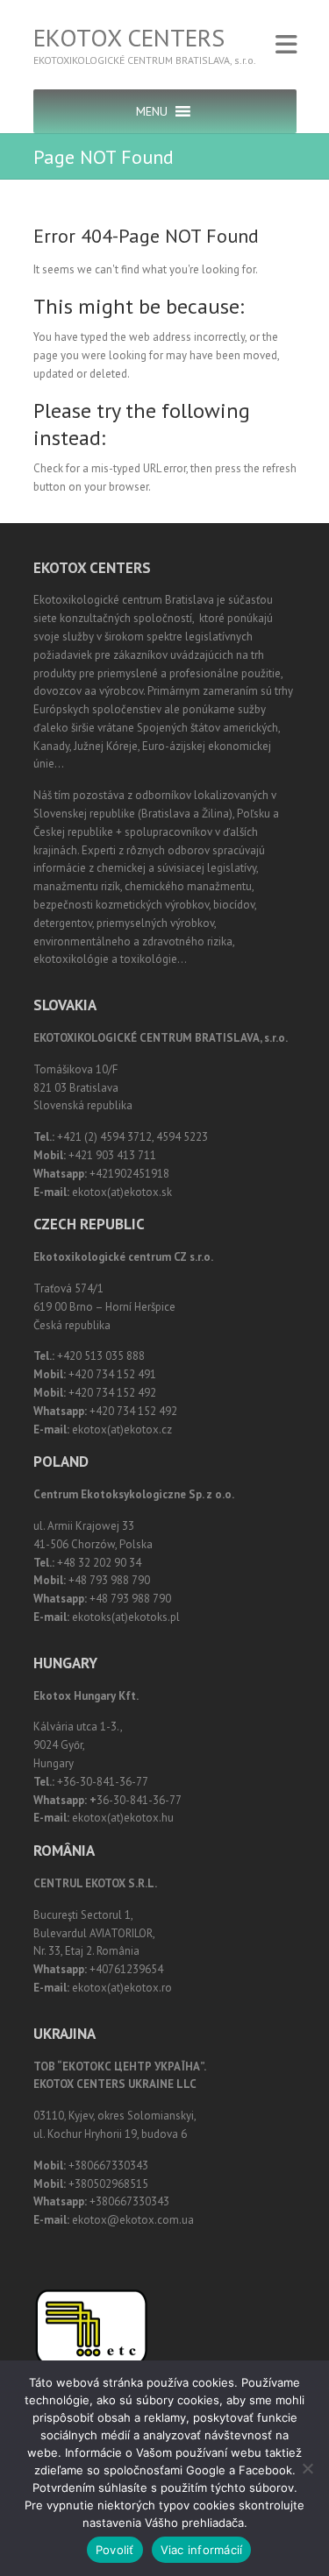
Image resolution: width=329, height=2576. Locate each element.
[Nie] (307, 2468)
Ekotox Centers (129, 38)
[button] (152, 111)
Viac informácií (202, 2550)
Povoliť (115, 2550)
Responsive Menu (286, 44)
